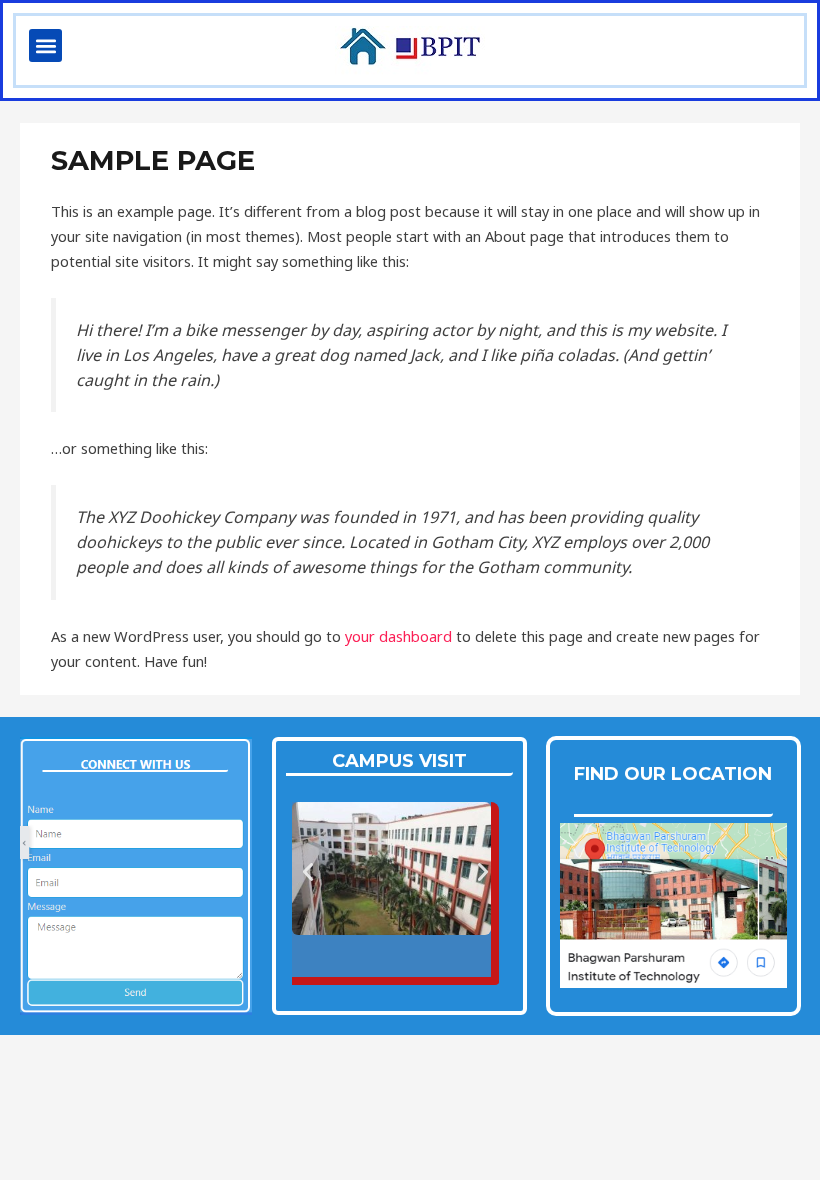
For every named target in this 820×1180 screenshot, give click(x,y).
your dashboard (398, 636)
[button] (45, 45)
